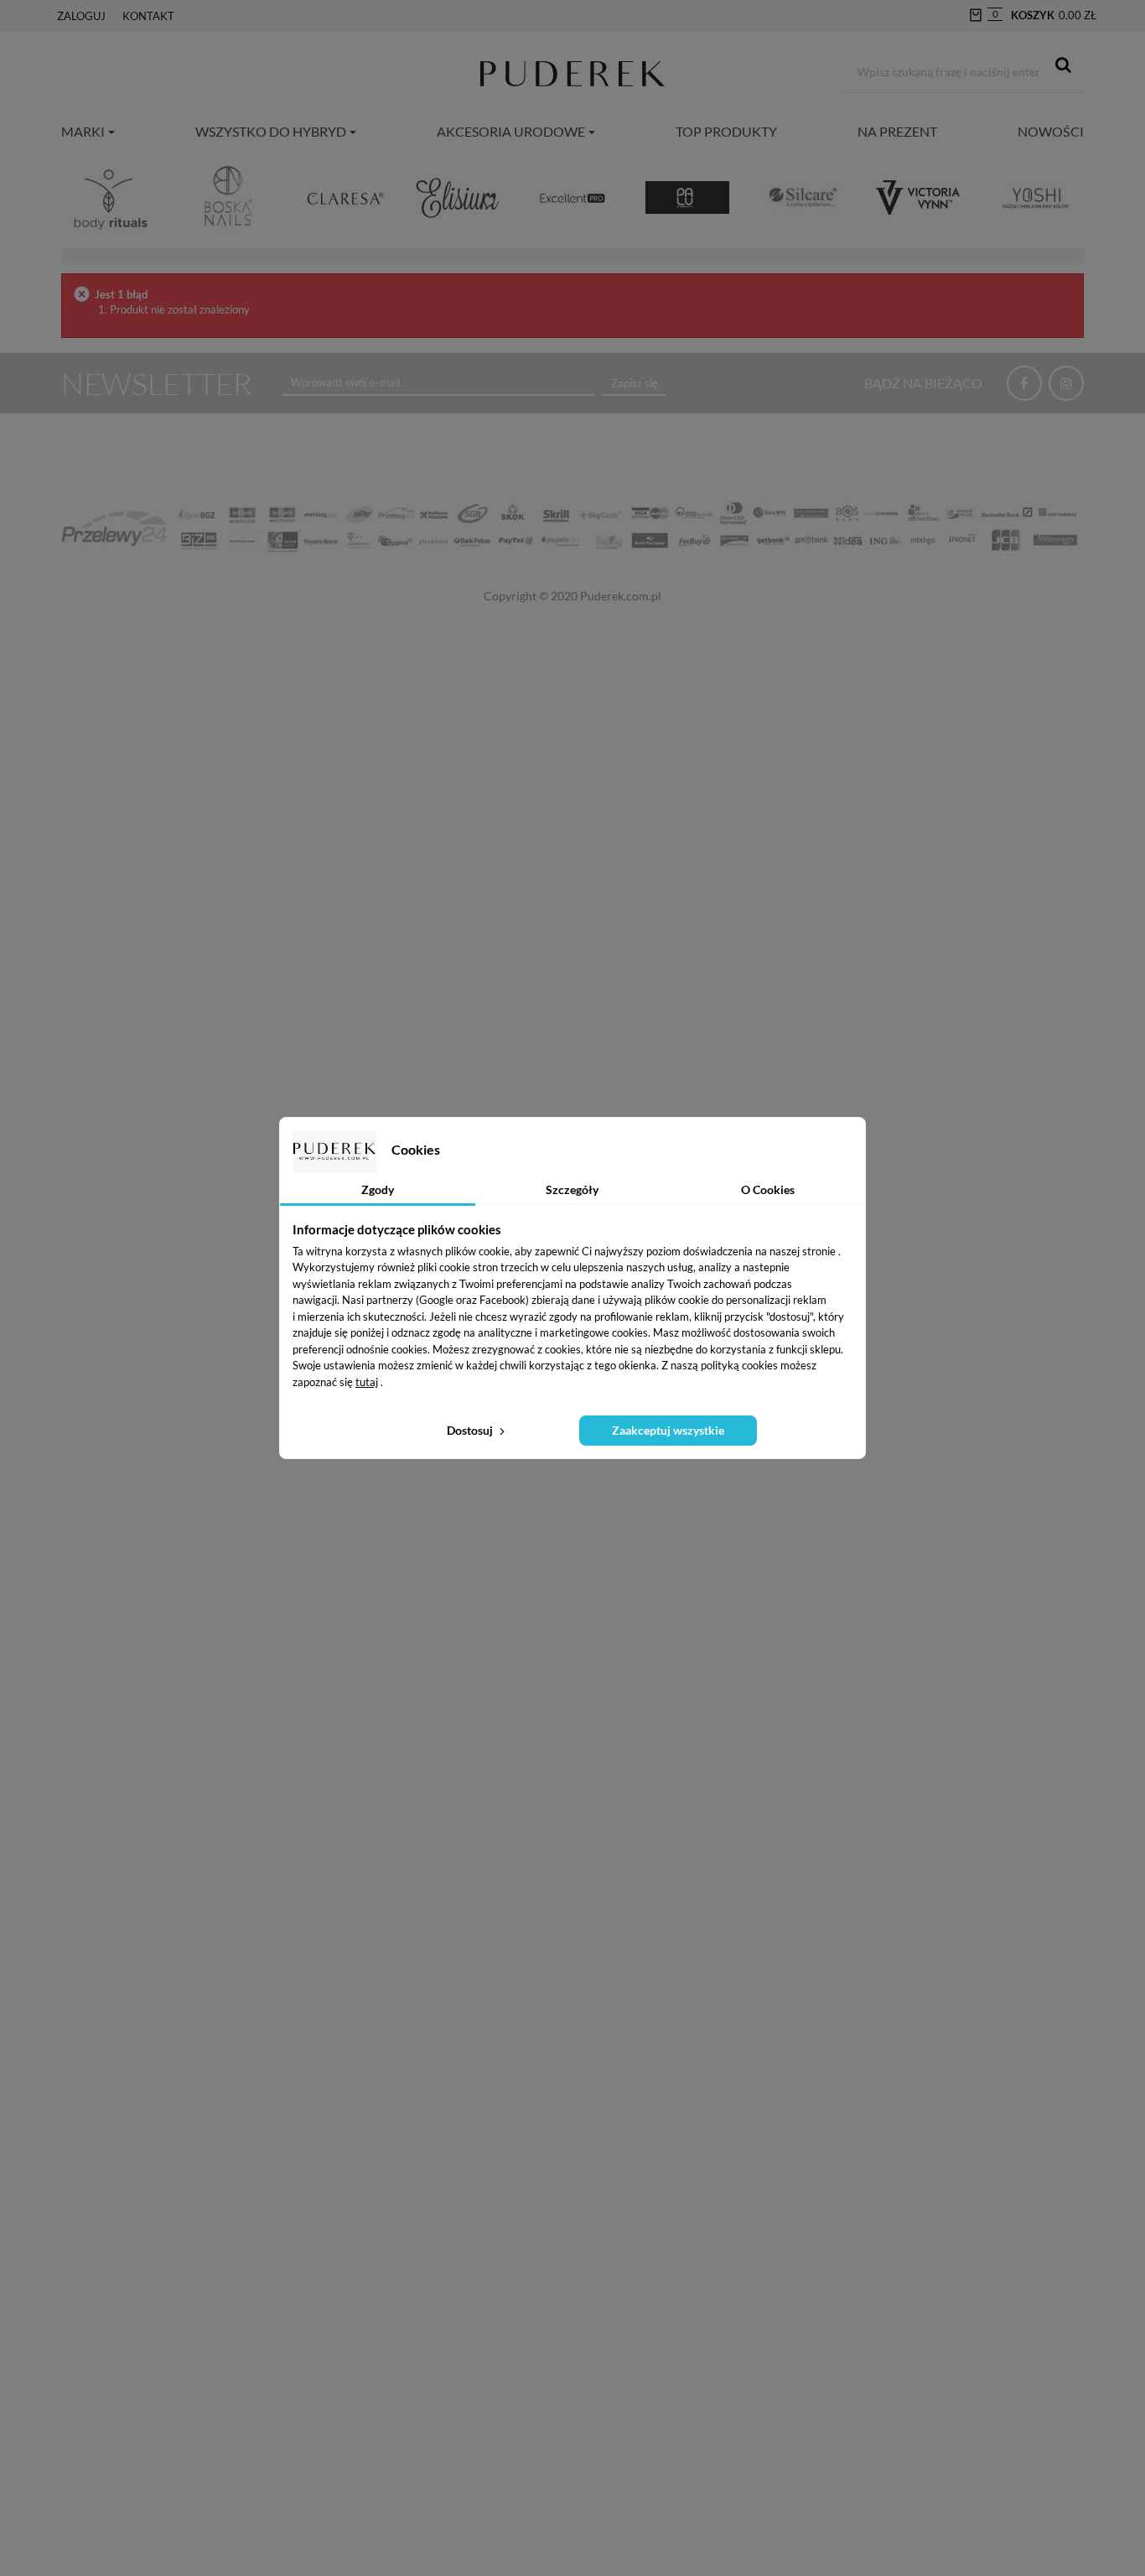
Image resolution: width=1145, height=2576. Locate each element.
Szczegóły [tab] (572, 1189)
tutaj (367, 1382)
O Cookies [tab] (768, 1189)
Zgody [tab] (378, 1189)
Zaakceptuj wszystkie (668, 1430)
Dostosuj (471, 1430)
